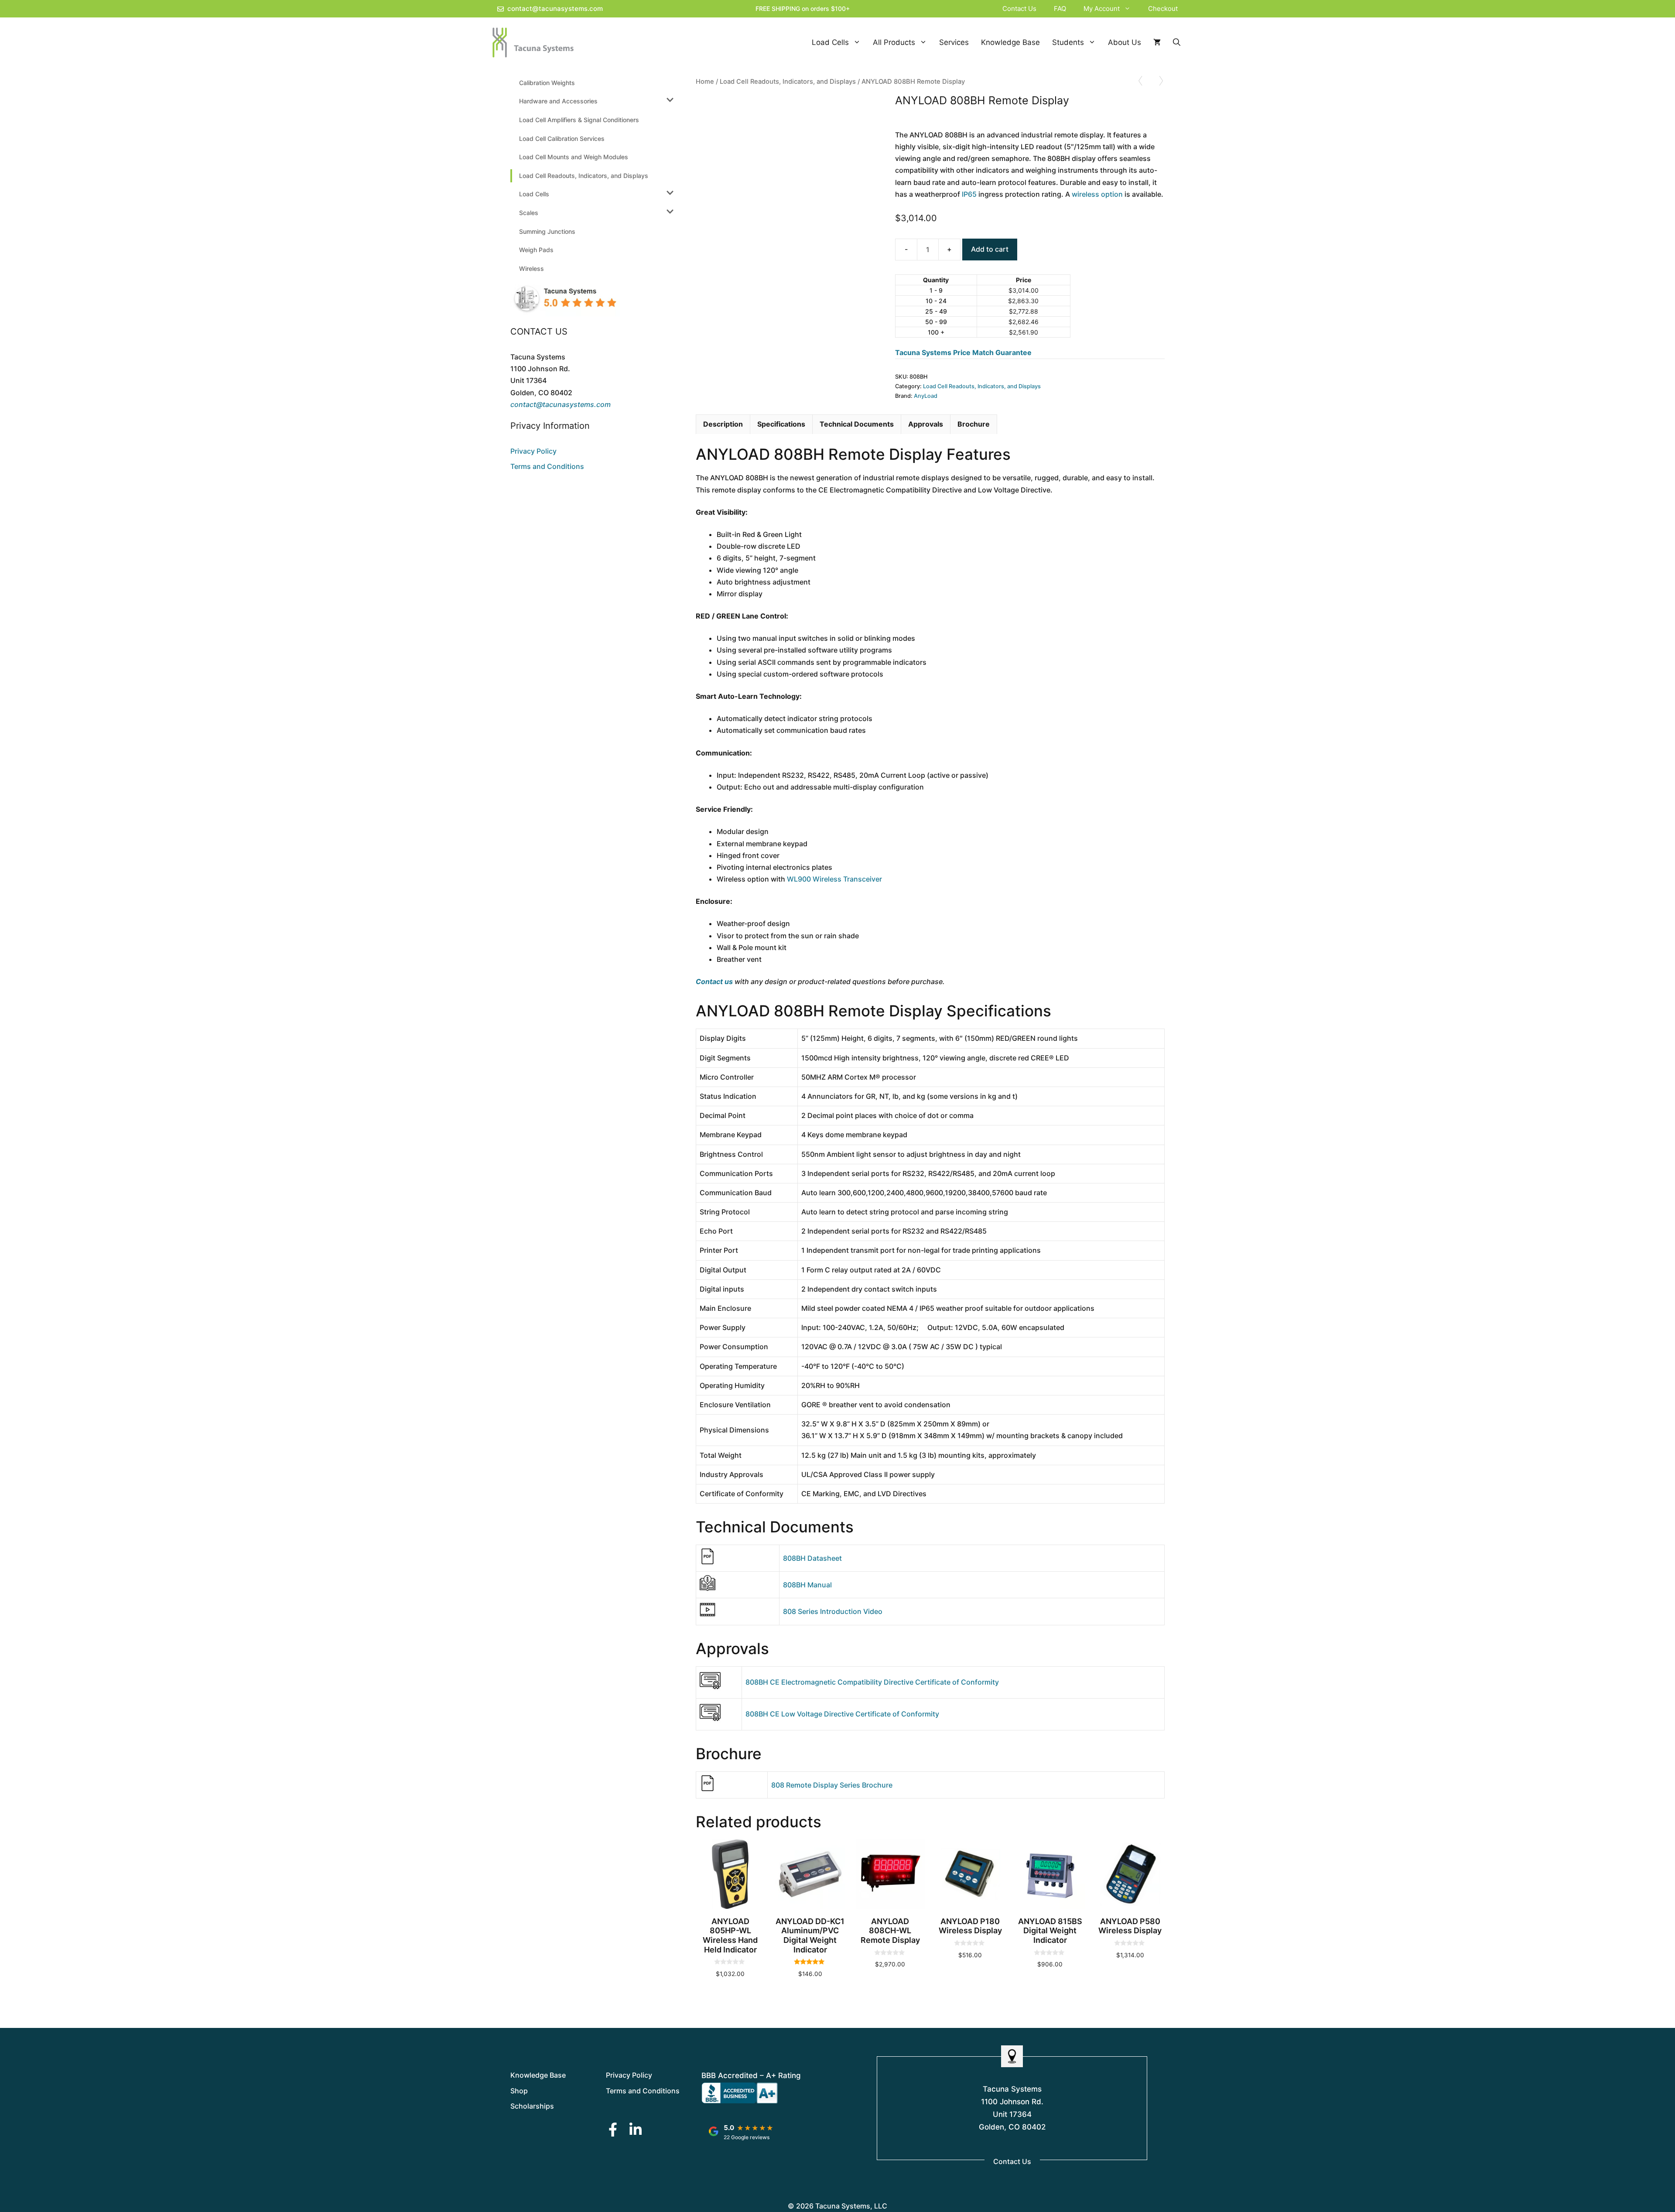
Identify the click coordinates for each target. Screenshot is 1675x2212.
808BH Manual (807, 1585)
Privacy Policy (533, 451)
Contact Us (1019, 9)
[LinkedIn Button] (636, 2129)
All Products (894, 42)
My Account (1102, 9)
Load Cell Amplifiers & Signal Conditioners (579, 120)
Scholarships (532, 2106)
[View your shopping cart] (1157, 43)
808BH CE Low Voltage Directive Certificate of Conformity (842, 1714)
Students (1068, 42)
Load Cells (830, 42)
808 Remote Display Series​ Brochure (832, 1785)
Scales (529, 213)
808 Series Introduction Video (833, 1611)
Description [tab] (723, 424)
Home (705, 82)
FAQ (1060, 9)
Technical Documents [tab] (857, 424)
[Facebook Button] (613, 2129)
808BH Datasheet (812, 1558)
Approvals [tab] (926, 424)
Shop (519, 2091)
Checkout (1163, 9)
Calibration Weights (547, 83)
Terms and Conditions (547, 466)
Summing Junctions (547, 231)
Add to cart (990, 249)
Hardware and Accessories (558, 101)
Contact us (714, 981)
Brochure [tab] (974, 424)
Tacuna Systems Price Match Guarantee (963, 352)
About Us (1125, 42)
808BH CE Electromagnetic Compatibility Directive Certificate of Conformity (872, 1682)
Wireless (532, 268)
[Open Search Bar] (1177, 43)
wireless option (1097, 194)
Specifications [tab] (781, 424)
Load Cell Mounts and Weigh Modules (574, 157)
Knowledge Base (1010, 42)
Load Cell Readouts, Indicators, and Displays (788, 82)
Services (954, 42)
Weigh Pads (536, 250)
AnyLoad (926, 396)
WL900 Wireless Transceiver (834, 879)
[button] (1130, 9)
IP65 (969, 194)
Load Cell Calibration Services (562, 138)
